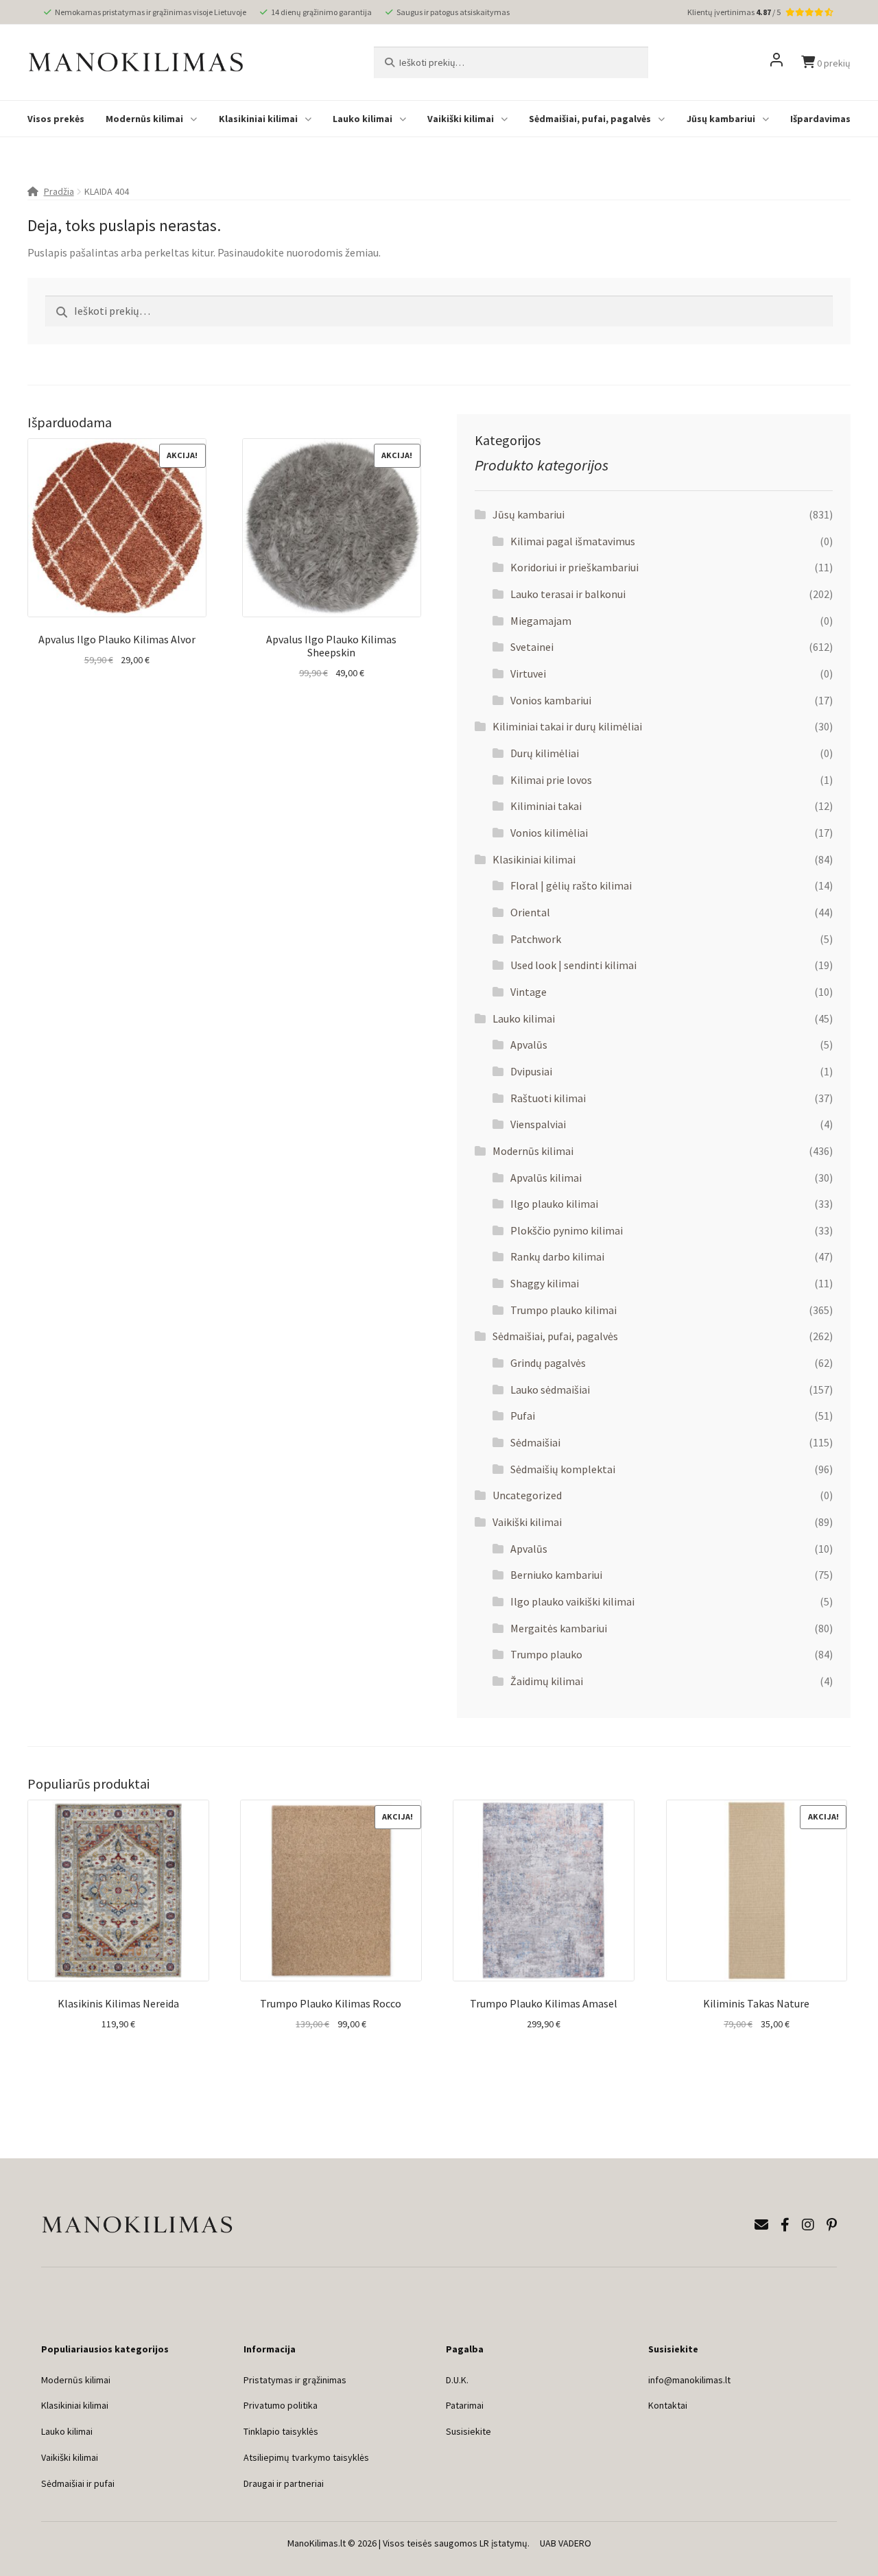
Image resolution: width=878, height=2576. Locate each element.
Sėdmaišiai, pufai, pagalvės (590, 119)
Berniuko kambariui (556, 1575)
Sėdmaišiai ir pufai (78, 2483)
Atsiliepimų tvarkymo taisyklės (306, 2457)
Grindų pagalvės (548, 1363)
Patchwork (536, 939)
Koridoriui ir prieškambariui (574, 567)
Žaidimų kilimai (547, 1681)
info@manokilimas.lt (689, 2380)
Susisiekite (468, 2431)
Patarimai (465, 2405)
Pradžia (59, 191)
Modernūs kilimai (144, 119)
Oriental (530, 912)
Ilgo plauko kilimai (554, 1204)
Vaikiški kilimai (461, 119)
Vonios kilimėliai (549, 833)
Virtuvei (528, 673)
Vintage (529, 992)
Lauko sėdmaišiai (550, 1390)
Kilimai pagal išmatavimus (573, 541)
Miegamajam (541, 621)
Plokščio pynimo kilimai (567, 1230)
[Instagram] (808, 2225)
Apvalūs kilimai (546, 1178)
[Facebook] (785, 2225)
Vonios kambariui (551, 700)
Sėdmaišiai (535, 1442)
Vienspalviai (538, 1124)
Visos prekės (56, 119)
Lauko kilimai (363, 119)
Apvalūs (529, 1045)
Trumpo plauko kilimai (563, 1310)
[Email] (761, 2225)
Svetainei (532, 647)
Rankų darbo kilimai (557, 1256)
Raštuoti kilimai (548, 1098)
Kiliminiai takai (546, 806)
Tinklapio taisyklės (281, 2431)
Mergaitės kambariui (559, 1628)
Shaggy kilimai (545, 1283)
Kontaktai (668, 2405)
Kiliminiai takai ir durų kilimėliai (567, 726)
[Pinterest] (832, 2225)
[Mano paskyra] (776, 62)
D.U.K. (457, 2380)
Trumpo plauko (546, 1654)
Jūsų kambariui (721, 119)
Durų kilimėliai (545, 753)
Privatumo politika (281, 2405)
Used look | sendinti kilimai (573, 965)
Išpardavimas (820, 119)
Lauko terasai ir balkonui (568, 594)
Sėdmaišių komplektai (563, 1469)
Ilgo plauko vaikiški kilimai (572, 1601)
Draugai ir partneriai (284, 2483)
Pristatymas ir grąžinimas (295, 2380)
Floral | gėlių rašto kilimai (571, 885)
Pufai (523, 1416)
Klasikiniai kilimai (258, 119)
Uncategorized (527, 1495)
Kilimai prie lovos (551, 780)
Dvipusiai (531, 1071)
